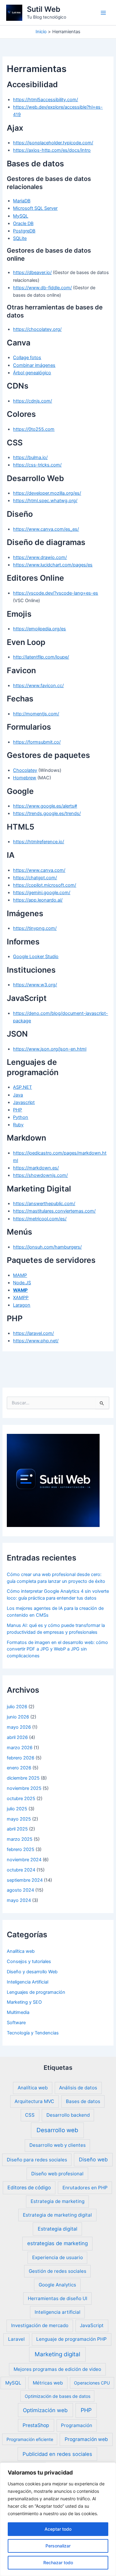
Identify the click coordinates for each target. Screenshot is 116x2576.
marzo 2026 (20, 1748)
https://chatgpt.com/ (35, 878)
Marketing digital (57, 2354)
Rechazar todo (58, 2562)
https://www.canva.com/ (39, 870)
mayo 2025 (19, 1819)
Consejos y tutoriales (29, 1961)
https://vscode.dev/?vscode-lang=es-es (56, 593)
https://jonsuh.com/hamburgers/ (47, 1247)
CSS (30, 2115)
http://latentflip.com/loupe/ (41, 657)
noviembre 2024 (24, 1860)
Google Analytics (57, 2285)
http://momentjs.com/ (36, 714)
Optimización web (45, 2410)
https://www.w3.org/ (35, 985)
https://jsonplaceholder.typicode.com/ (53, 143)
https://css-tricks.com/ (37, 465)
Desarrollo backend (68, 2115)
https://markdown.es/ (36, 1168)
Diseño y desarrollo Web (32, 1972)
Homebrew (25, 778)
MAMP (20, 1275)
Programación (77, 2425)
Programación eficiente (30, 2439)
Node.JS (22, 1283)
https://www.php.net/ (36, 1341)
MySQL (21, 216)
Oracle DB (23, 223)
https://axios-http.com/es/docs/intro (52, 150)
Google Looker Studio (36, 957)
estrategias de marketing (58, 2243)
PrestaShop (36, 2425)
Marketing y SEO (24, 2002)
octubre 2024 (21, 1870)
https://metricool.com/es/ (40, 1219)
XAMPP (21, 1298)
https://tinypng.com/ (35, 928)
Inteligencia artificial (58, 2312)
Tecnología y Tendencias (33, 2033)
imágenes (45, 365)
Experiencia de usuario (58, 2257)
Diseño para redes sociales (37, 2160)
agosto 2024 (20, 1890)
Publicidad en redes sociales (57, 2454)
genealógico (38, 373)
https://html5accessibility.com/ (45, 100)
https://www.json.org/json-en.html (50, 1049)
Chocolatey (25, 770)
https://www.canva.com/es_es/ (46, 529)
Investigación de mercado (40, 2325)
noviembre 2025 (24, 1788)
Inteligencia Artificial (28, 1982)
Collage (21, 358)
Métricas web (48, 2383)
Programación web (86, 2439)
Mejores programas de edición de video (57, 2369)
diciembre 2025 (23, 1778)
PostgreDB (24, 231)
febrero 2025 (21, 1849)
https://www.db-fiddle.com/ (42, 288)
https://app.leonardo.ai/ (38, 900)
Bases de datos (83, 2101)
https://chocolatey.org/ (37, 329)
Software (16, 2023)
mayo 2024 (19, 1900)
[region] (58, 2519)
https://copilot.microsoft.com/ (45, 885)
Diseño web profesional (57, 2174)
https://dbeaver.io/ (32, 272)
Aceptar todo (58, 2529)
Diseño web (93, 2159)
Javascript (24, 1102)
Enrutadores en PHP (85, 2188)
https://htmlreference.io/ (39, 842)
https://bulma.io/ (30, 457)
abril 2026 (17, 1737)
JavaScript (92, 2325)
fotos (36, 358)
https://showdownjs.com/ (40, 1175)
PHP (17, 1110)
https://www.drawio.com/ (40, 557)
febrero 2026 (21, 1758)
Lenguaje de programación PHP (71, 2339)
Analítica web (21, 1951)
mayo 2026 (19, 1727)
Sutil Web (44, 9)
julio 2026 (17, 1707)
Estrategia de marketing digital (57, 2215)
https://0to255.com (34, 429)
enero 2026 (19, 1768)
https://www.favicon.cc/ (38, 686)
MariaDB (22, 201)
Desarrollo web (57, 2130)
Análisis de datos (78, 2088)
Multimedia (18, 2012)
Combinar (24, 365)
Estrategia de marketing (58, 2201)
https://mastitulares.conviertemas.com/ (54, 1211)
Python (21, 1117)
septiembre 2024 (25, 1880)
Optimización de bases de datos (58, 2396)
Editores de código (29, 2188)
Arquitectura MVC (34, 2101)
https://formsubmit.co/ (37, 742)
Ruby (18, 1125)
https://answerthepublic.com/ (44, 1204)
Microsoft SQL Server (35, 208)
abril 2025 (17, 1829)
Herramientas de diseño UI (58, 2298)
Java (18, 1095)
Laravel (16, 2339)
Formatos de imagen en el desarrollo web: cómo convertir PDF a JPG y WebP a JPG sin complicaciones (57, 1649)
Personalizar (58, 2546)
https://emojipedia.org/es (39, 629)
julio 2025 (17, 1809)
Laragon (22, 1305)
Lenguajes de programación (36, 1992)
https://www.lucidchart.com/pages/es (53, 565)
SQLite (20, 238)
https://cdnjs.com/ (32, 401)
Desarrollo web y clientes (58, 2145)
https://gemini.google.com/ (42, 893)
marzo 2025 (20, 1839)
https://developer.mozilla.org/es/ (47, 493)
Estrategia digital (58, 2229)
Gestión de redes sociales (58, 2271)
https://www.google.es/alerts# (45, 806)
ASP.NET (22, 1087)
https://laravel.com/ (33, 1333)
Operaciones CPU (92, 2383)
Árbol (19, 373)
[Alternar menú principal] (103, 13)
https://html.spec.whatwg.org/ (45, 501)
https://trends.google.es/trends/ (47, 813)
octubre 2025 (21, 1799)
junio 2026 (18, 1717)
